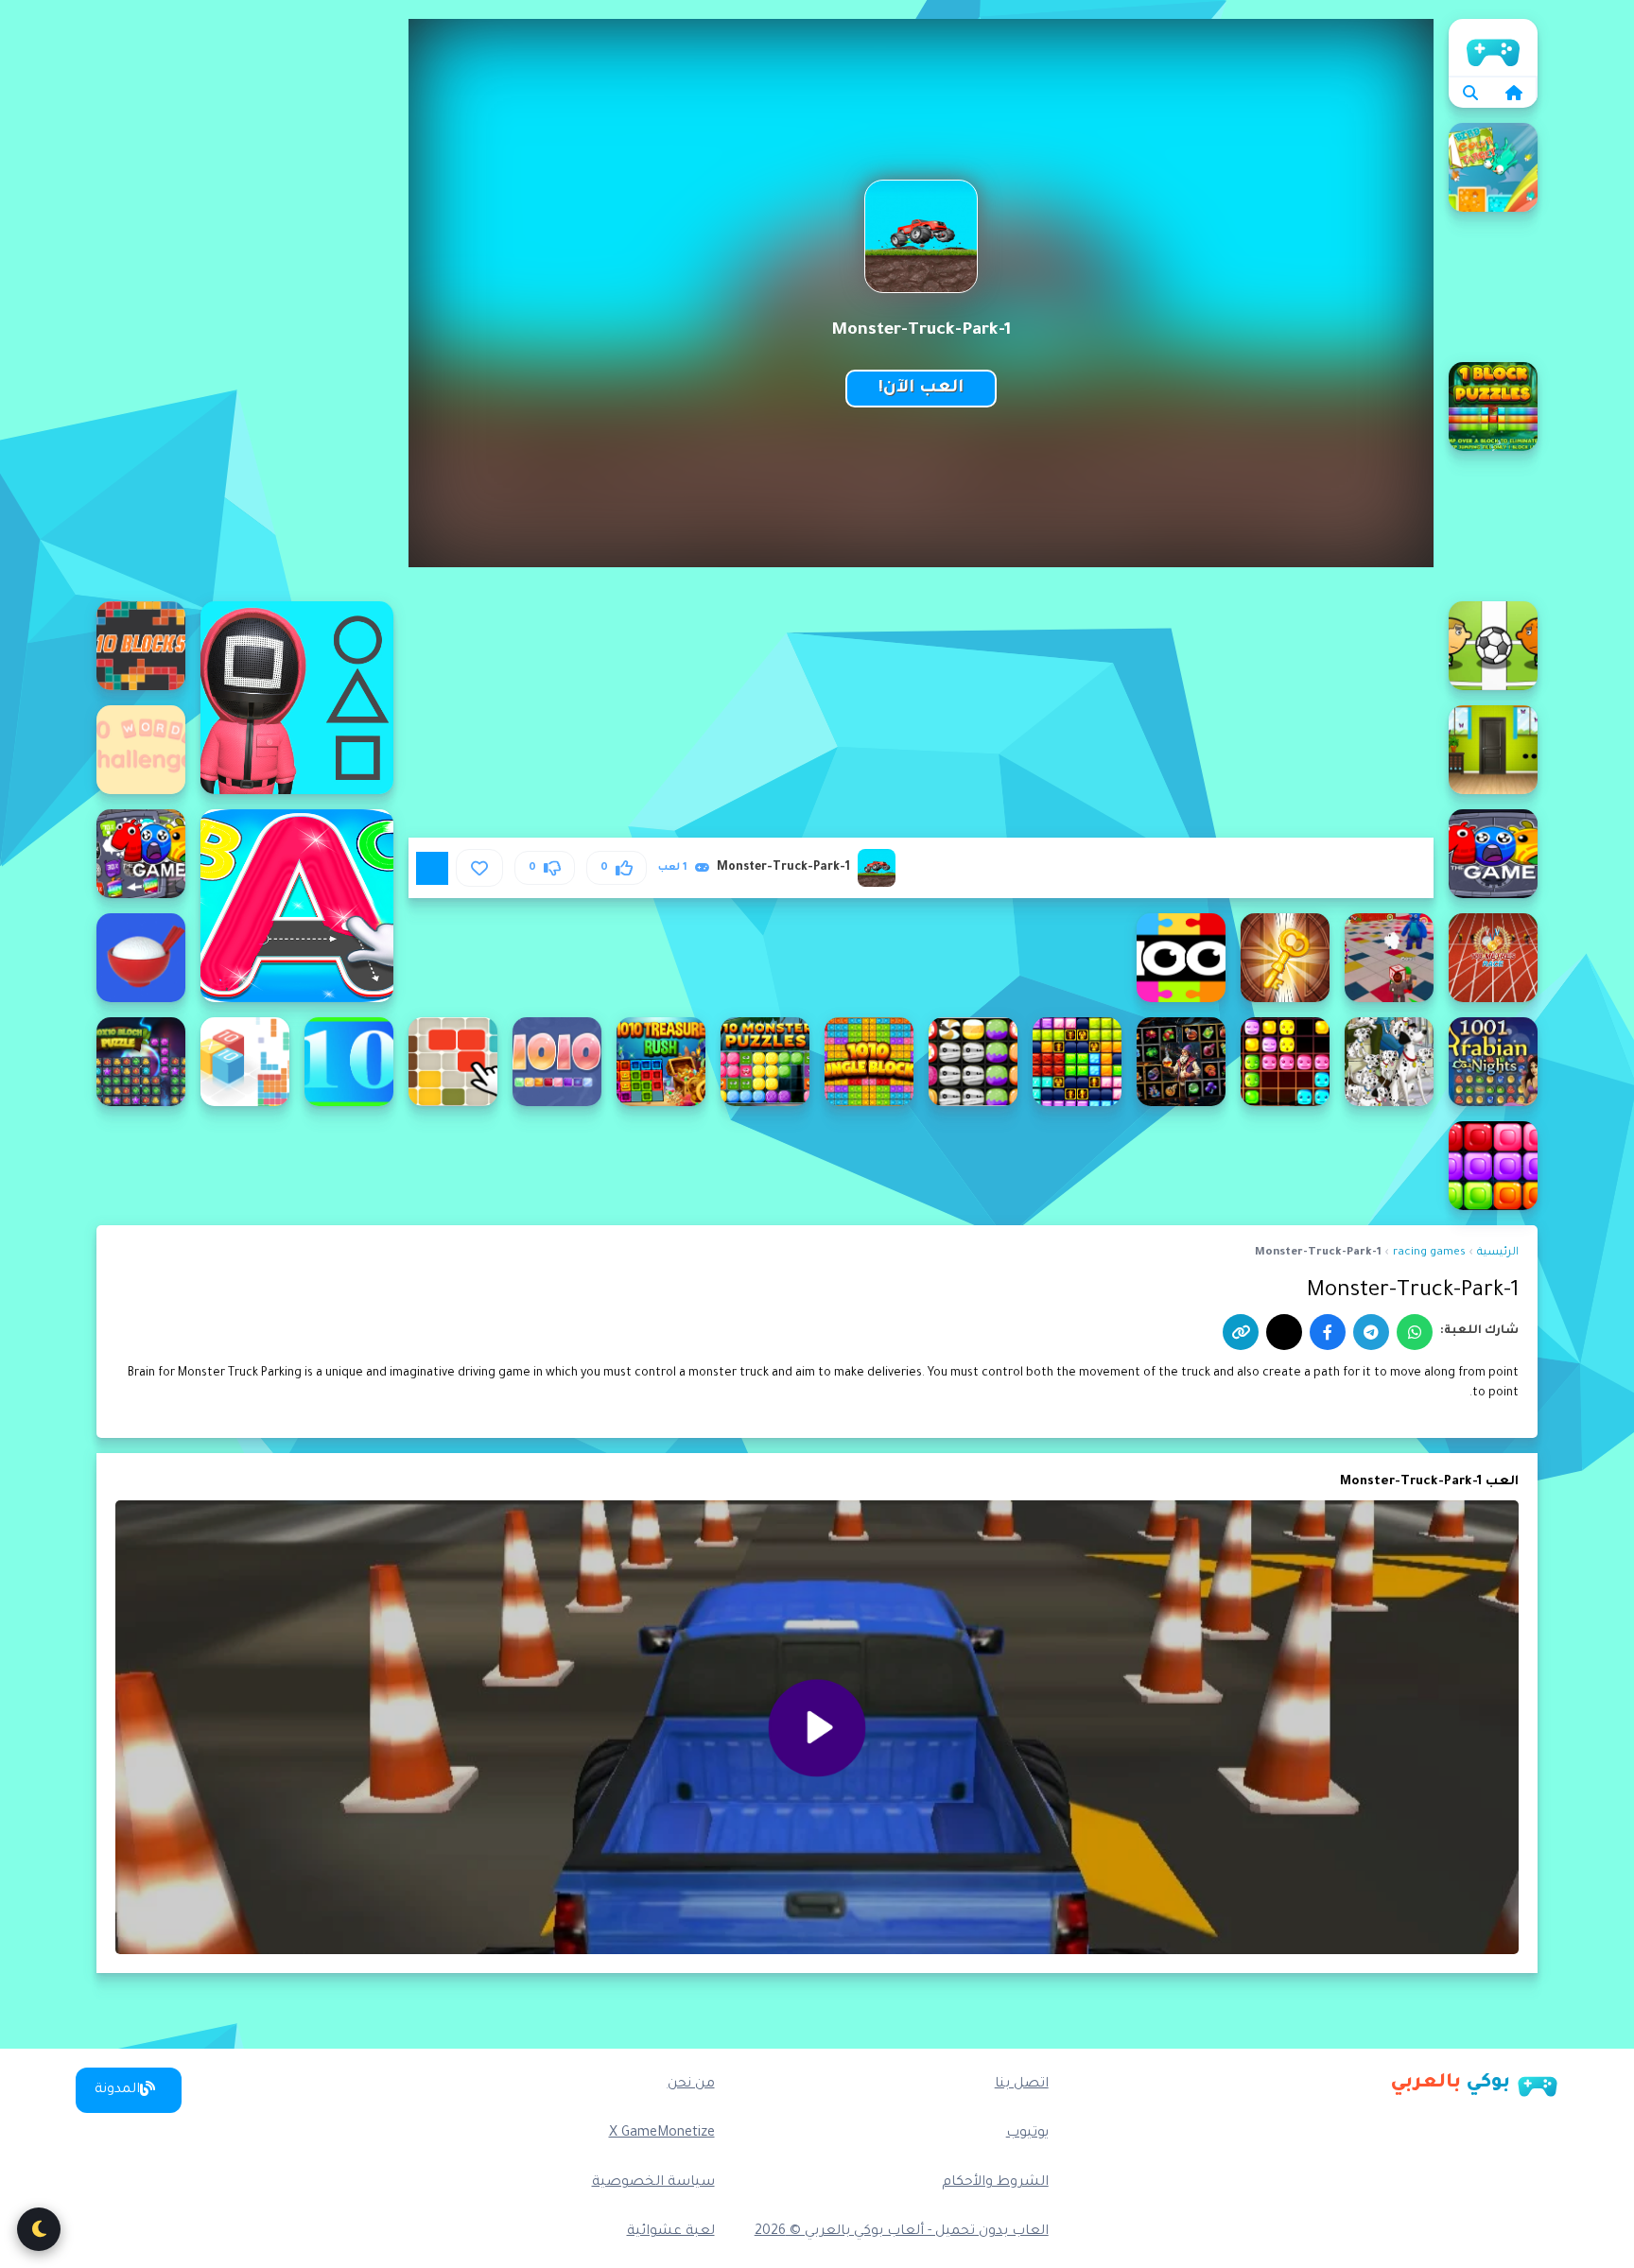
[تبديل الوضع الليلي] (39, 2229)
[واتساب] (1415, 1332)
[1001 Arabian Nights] (1493, 1062)
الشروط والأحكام (995, 2183)
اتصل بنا (1022, 2085)
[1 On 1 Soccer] (1493, 646)
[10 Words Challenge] (141, 750)
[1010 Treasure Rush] (661, 1062)
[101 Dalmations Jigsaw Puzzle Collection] (1389, 1062)
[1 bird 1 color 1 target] (1493, 167)
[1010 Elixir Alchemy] (1181, 1062)
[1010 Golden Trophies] (1077, 1062)
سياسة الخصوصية (653, 2183)
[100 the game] (1181, 958)
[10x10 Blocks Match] (1493, 1166)
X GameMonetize (662, 2134)
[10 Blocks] (141, 646)
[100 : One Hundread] (141, 854)
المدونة (117, 2090)
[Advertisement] (245, 303)
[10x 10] (453, 1062)
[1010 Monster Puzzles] (765, 1062)
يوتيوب (1027, 2134)
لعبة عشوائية (671, 2232)
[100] (1493, 854)
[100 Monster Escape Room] (1389, 958)
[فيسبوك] (1328, 1332)
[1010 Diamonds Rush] (1285, 1062)
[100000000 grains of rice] (141, 958)
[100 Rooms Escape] (1285, 958)
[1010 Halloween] (973, 1062)
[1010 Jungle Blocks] (869, 1062)
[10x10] (349, 1062)
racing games (1429, 1253)
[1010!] (557, 1062)
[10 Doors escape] (1493, 750)
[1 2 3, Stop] (297, 698)
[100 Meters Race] (1493, 958)
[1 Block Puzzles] (1493, 407)
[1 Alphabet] (297, 906)
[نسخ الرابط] (1241, 1332)
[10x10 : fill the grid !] (245, 1062)
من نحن (691, 2085)
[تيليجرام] (1371, 1332)
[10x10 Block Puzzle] (141, 1062)
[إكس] (1284, 1332)
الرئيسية (1493, 47)
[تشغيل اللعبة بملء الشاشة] (432, 868)
